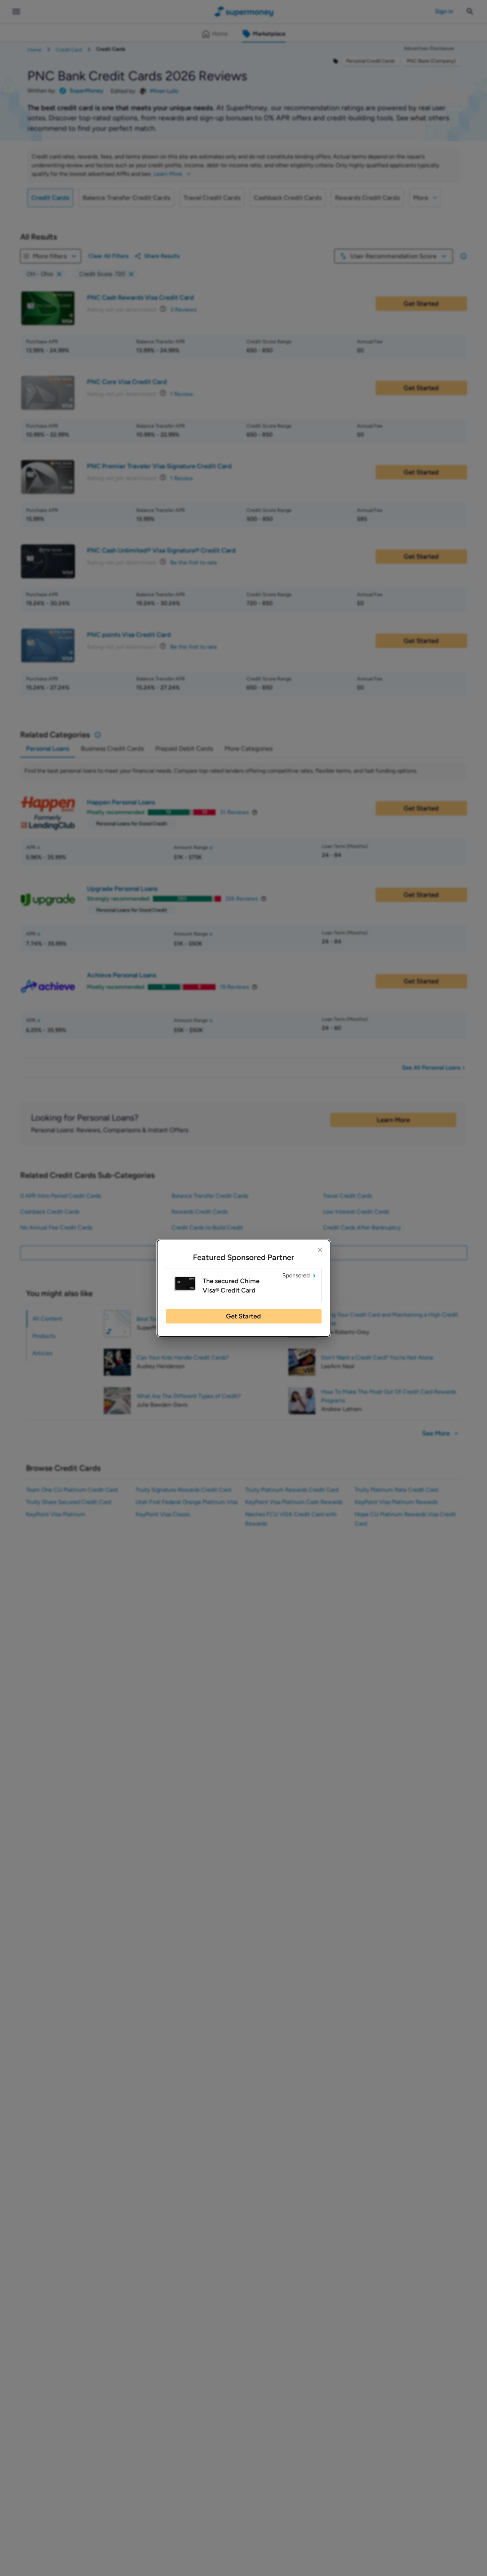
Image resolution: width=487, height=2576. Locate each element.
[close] (320, 1250)
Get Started (243, 1316)
